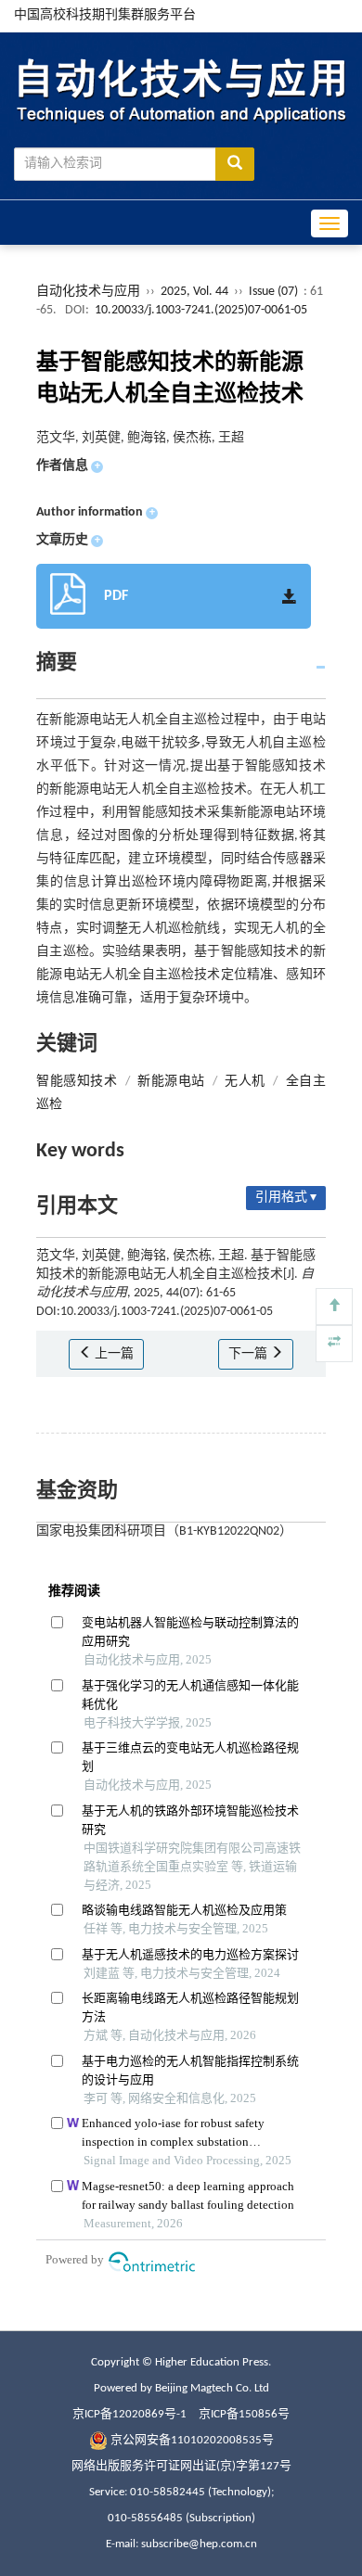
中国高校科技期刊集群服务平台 (105, 15)
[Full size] (334, 1344)
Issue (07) (273, 292)
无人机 (245, 1082)
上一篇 (113, 1354)
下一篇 (249, 1354)
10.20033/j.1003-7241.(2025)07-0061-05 (201, 310)
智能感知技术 (77, 1082)
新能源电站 (171, 1082)
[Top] (334, 1307)
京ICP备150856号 (244, 2414)
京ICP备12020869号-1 (129, 2414)
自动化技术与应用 (88, 292)
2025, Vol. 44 (196, 292)
